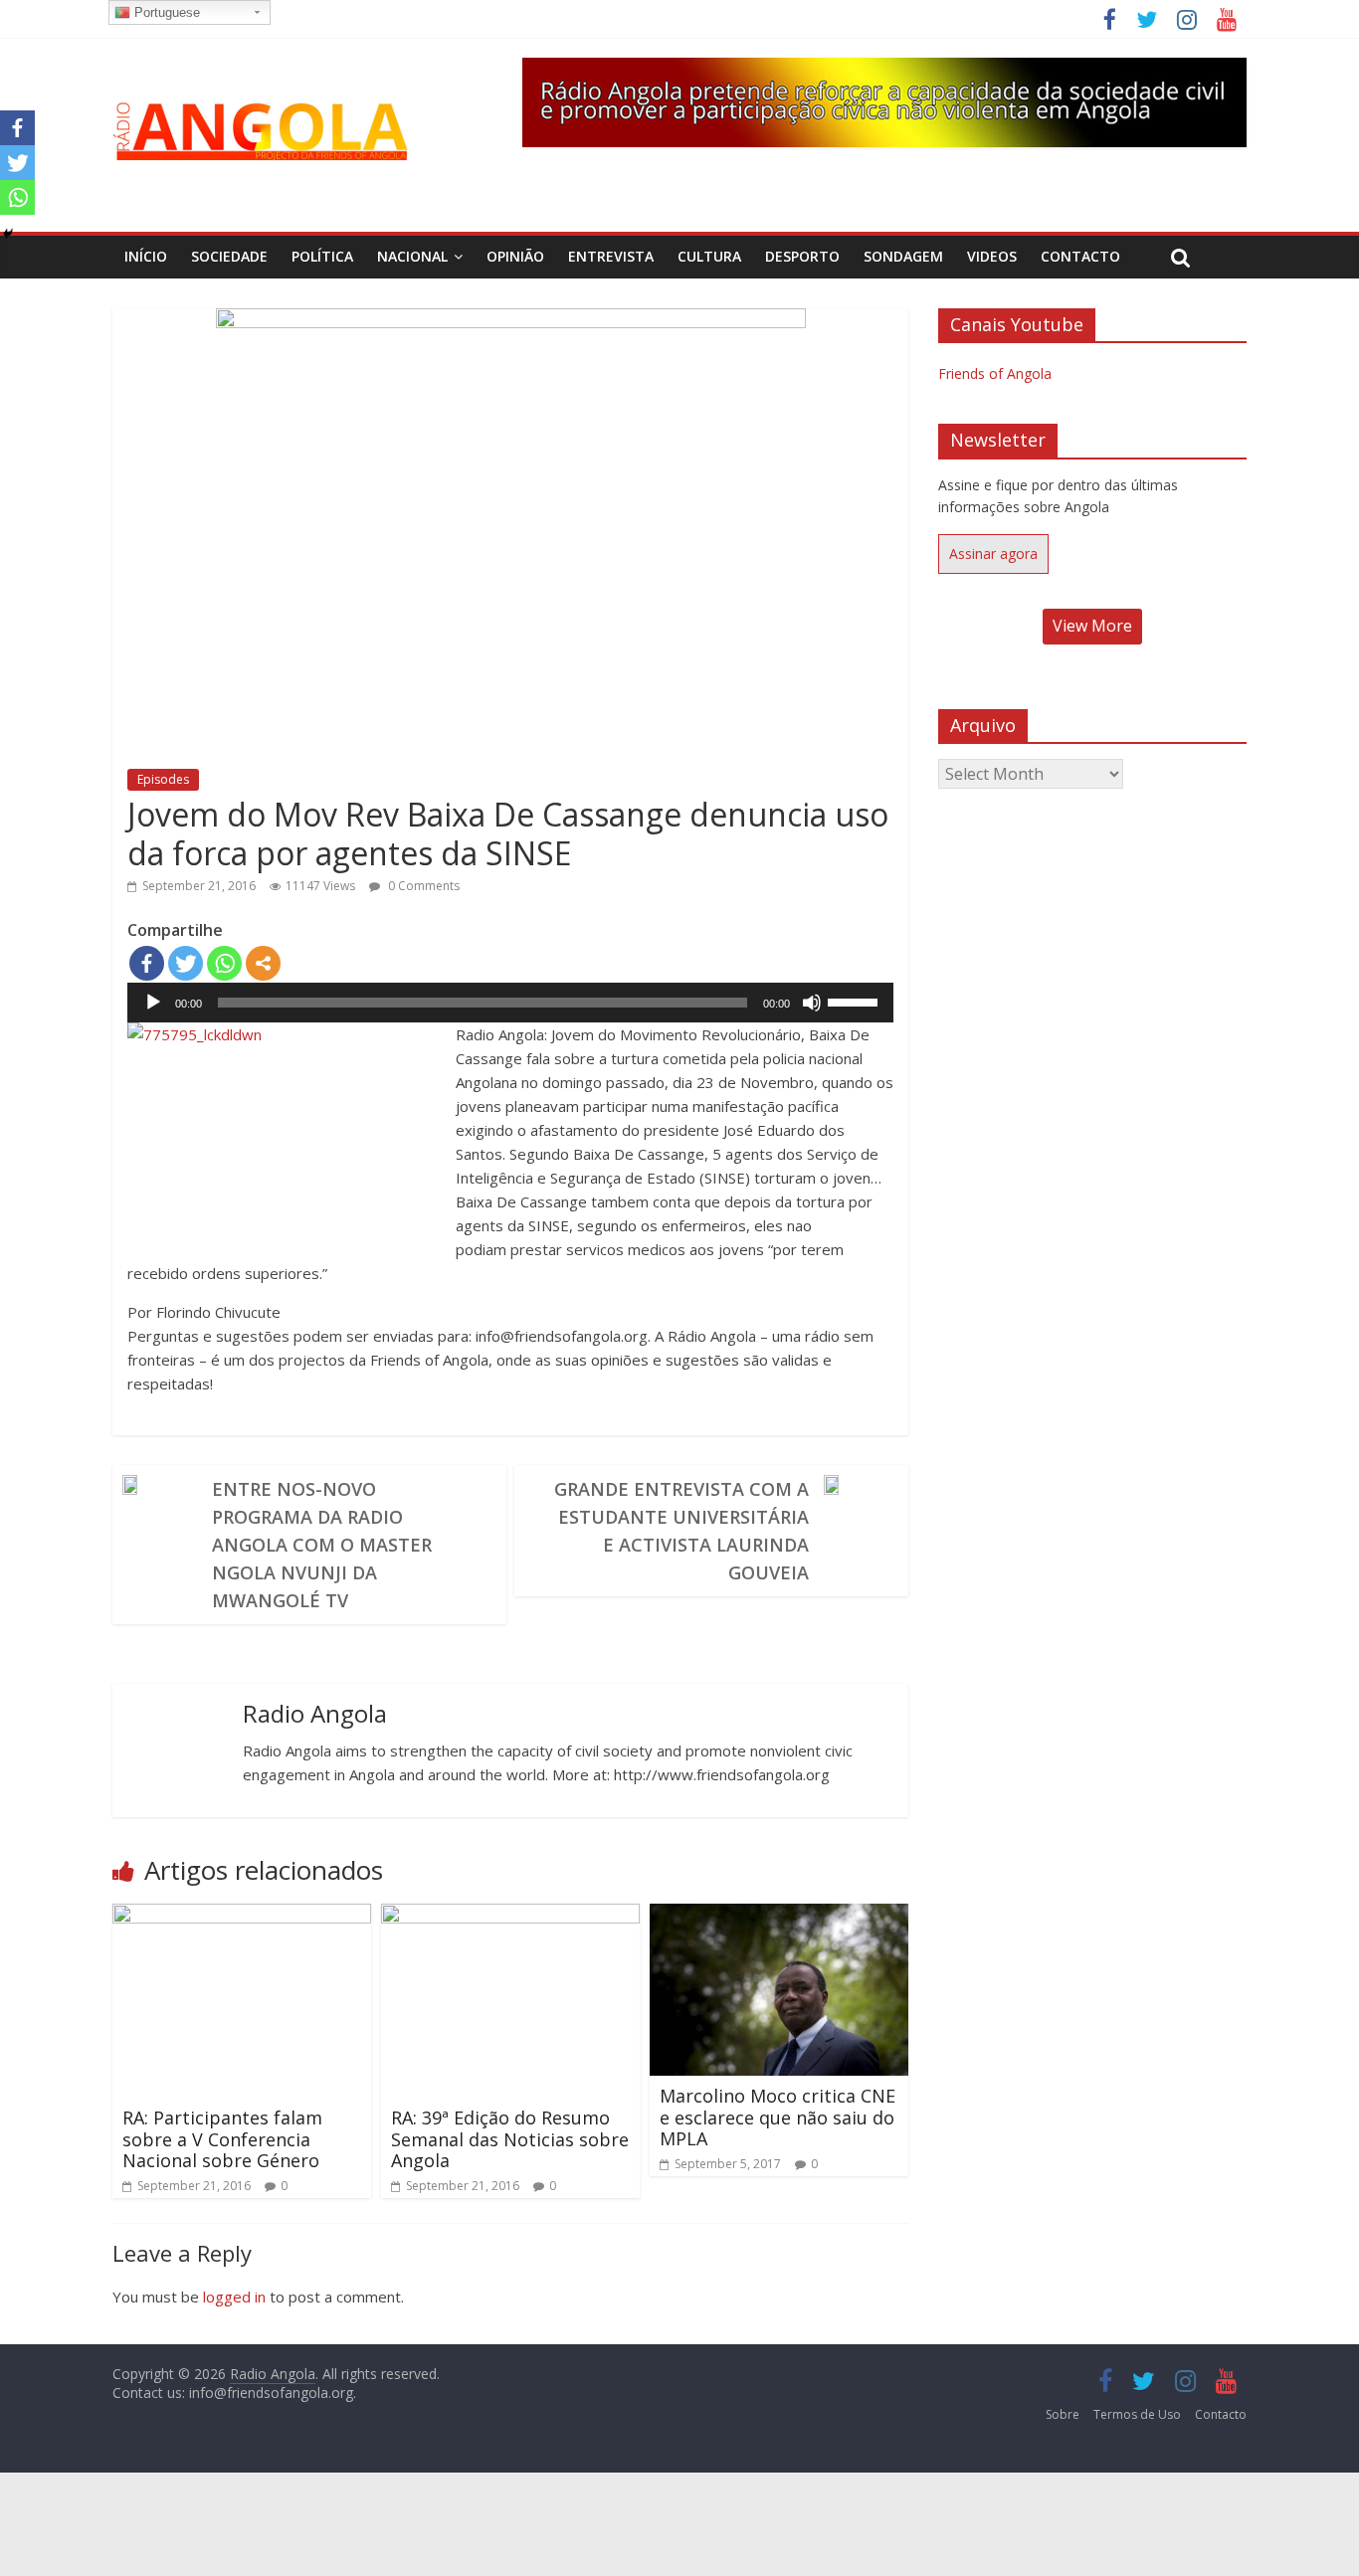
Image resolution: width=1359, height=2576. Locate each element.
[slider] (856, 1001)
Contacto (1080, 256)
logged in (234, 2297)
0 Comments (422, 886)
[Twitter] (186, 963)
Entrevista (611, 256)
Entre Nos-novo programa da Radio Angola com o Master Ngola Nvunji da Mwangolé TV (322, 1545)
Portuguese (165, 12)
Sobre (1063, 2414)
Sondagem (903, 256)
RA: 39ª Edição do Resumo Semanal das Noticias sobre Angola (510, 2139)
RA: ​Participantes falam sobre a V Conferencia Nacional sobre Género (222, 2139)
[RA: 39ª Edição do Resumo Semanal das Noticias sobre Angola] (510, 1916)
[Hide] (8, 234)
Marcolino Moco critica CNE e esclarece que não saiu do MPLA (777, 2117)
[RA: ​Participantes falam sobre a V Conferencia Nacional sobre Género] (242, 1916)
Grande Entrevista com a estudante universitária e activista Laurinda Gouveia (681, 1531)
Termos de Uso (1137, 2414)
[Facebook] (147, 963)
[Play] (153, 1003)
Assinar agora (993, 553)
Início (146, 256)
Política (322, 256)
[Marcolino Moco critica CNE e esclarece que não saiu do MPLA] (779, 1916)
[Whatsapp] (224, 963)
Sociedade (229, 256)
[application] (510, 1003)
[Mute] (812, 1003)
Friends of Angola (995, 373)
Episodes (163, 779)
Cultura (709, 256)
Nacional (412, 256)
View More (1092, 626)
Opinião (515, 256)
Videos (992, 256)
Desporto (802, 256)
